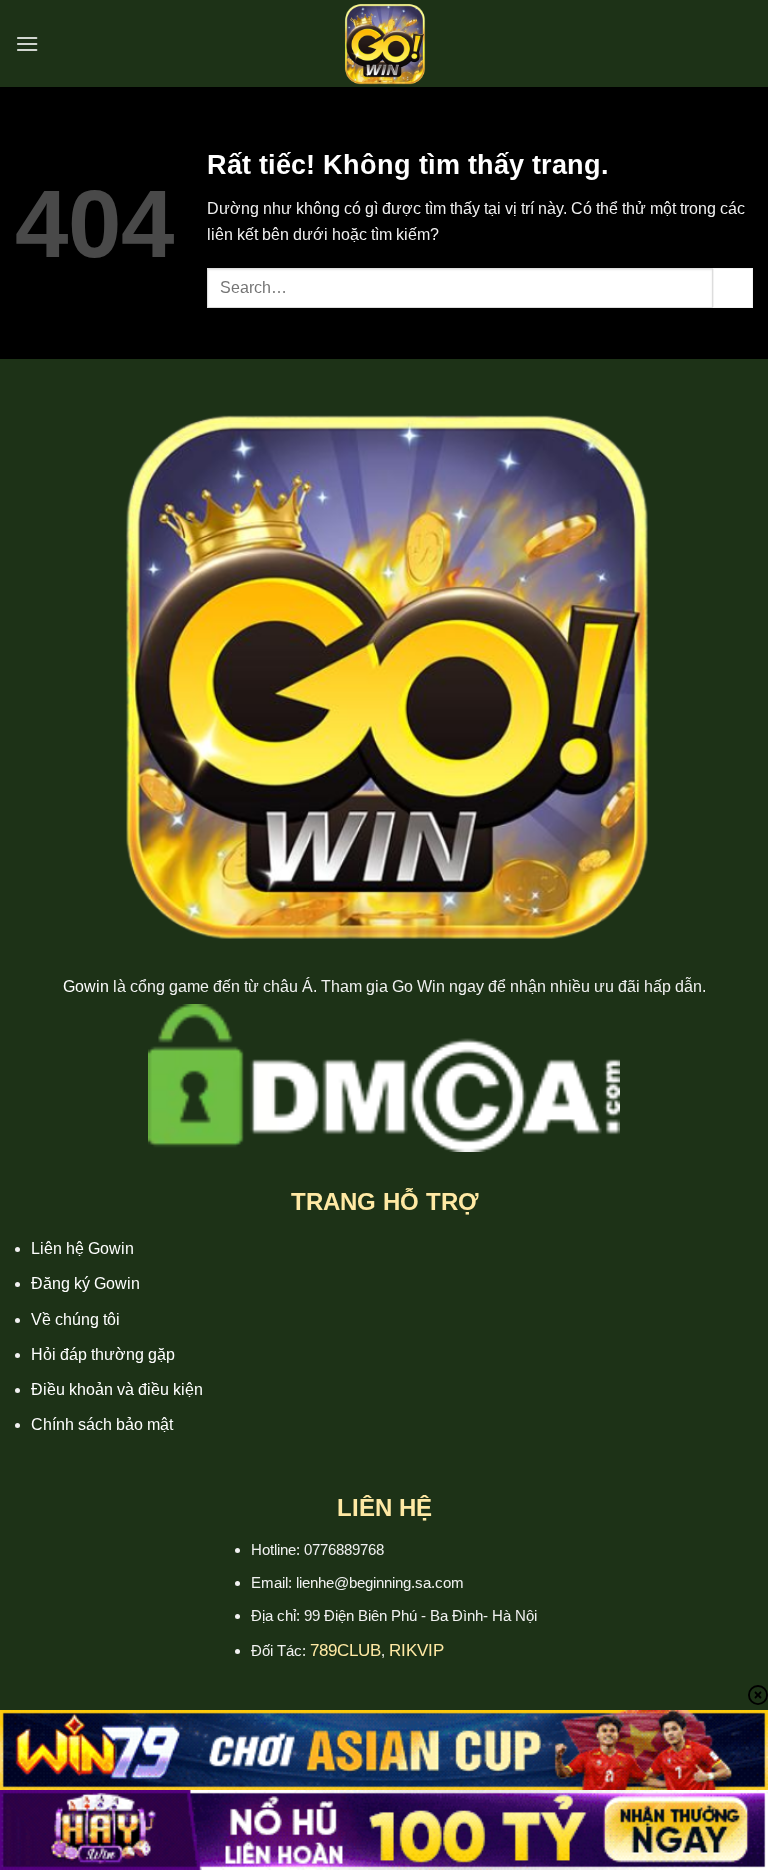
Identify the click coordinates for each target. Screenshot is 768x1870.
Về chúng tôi (75, 1319)
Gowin (86, 986)
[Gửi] (733, 287)
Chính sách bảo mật (102, 1424)
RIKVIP (416, 1650)
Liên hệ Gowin (82, 1248)
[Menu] (27, 43)
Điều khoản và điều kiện (117, 1389)
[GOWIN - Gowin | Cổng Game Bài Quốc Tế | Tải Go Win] (384, 43)
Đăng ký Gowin (85, 1283)
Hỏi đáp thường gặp (103, 1354)
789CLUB (345, 1650)
